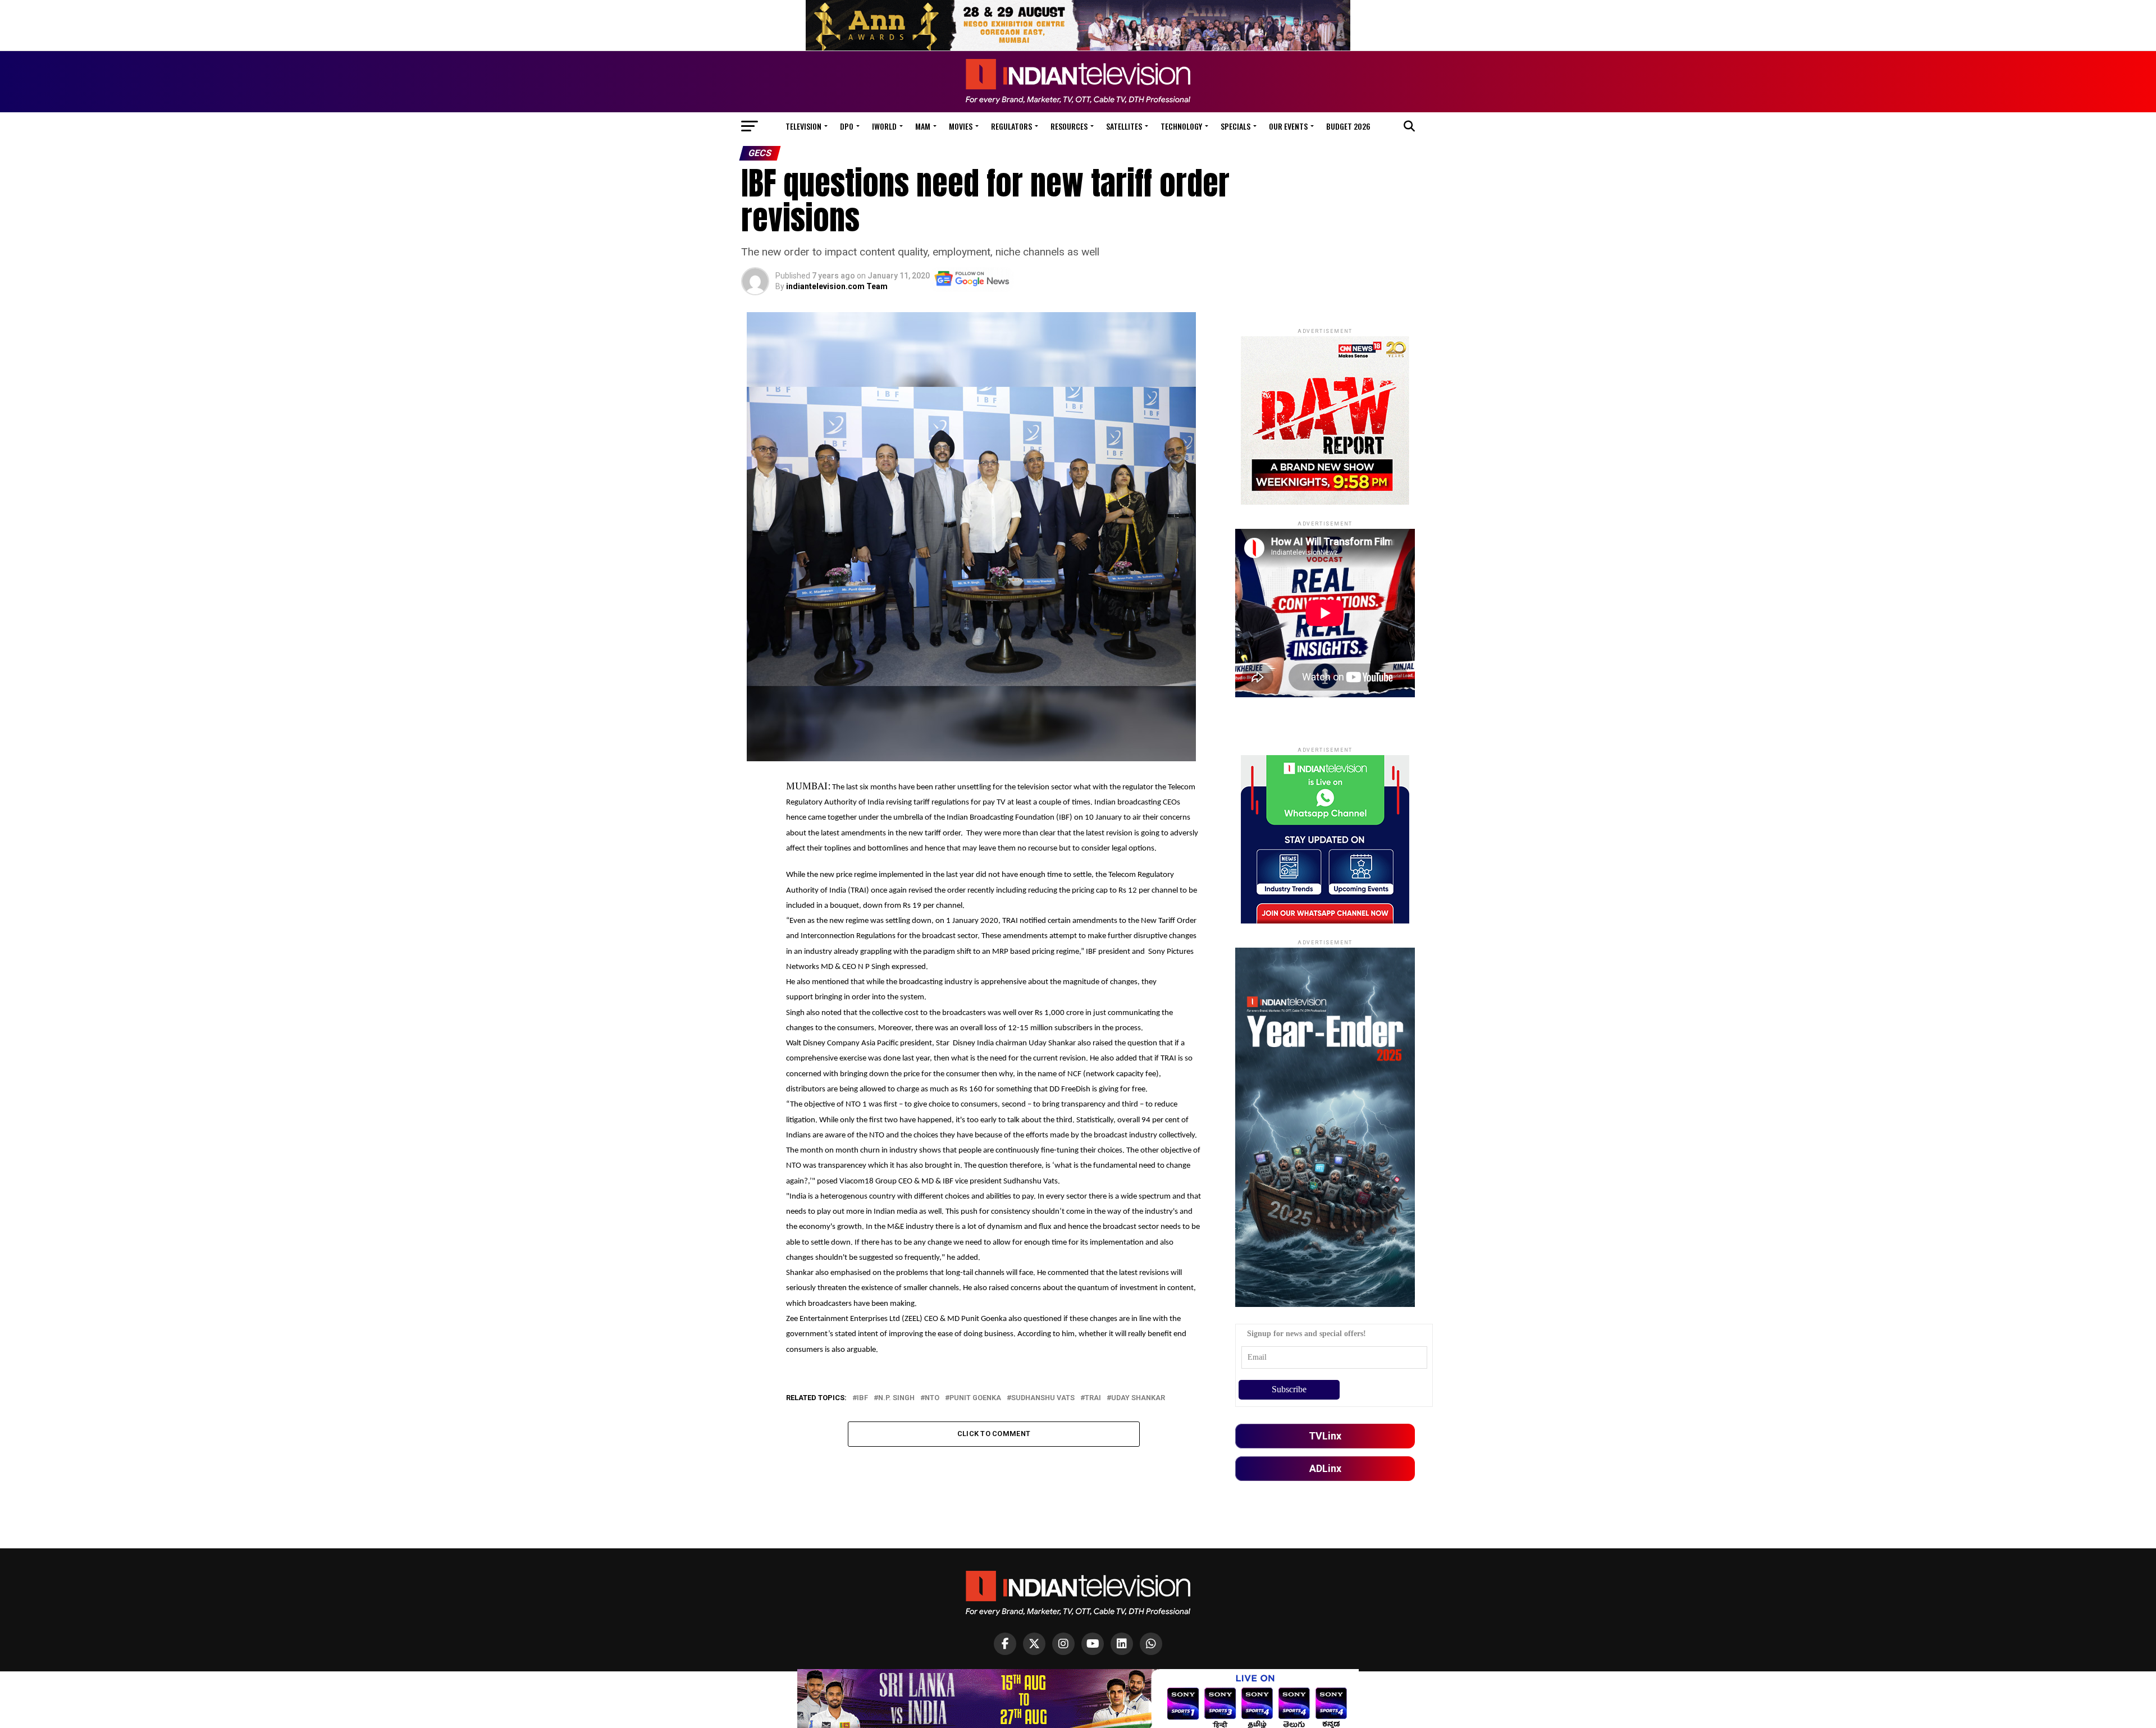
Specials (1235, 126)
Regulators (1011, 126)
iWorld (884, 126)
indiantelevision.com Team (837, 286)
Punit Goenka (975, 1398)
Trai (1093, 1398)
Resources (1069, 126)
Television (803, 126)
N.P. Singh (896, 1398)
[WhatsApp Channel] (1151, 1644)
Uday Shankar (1138, 1398)
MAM (923, 126)
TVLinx (1325, 1436)
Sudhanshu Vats (1043, 1398)
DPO (847, 126)
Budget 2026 (1348, 126)
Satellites (1124, 126)
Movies (961, 126)
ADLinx (1325, 1468)
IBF (862, 1398)
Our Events (1288, 126)
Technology (1181, 126)
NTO (932, 1398)
